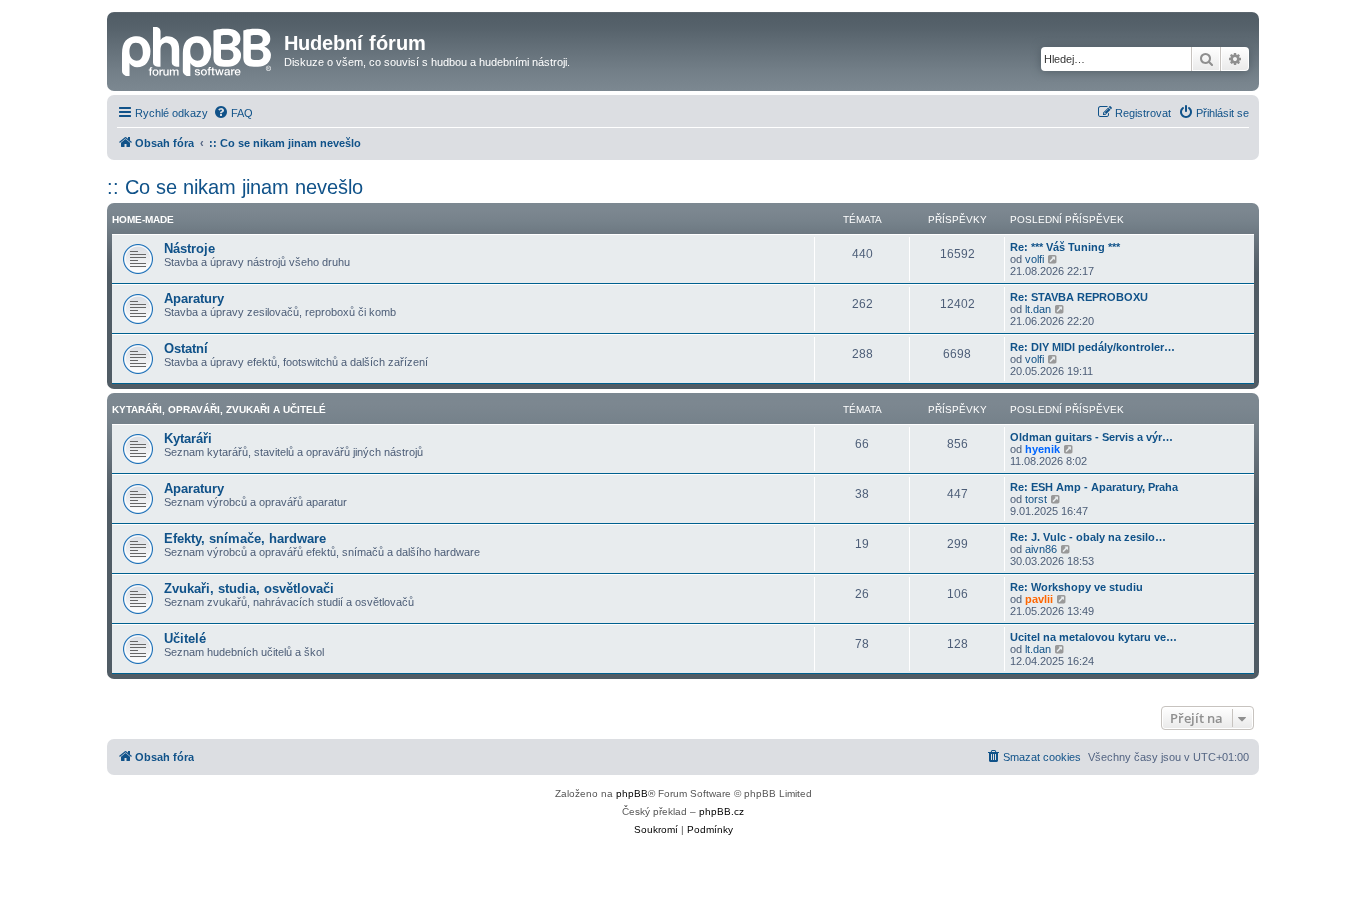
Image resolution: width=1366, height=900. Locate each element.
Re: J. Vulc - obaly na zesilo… (1088, 537)
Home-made (143, 219)
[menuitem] (233, 113)
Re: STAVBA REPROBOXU (1079, 297)
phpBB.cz (721, 811)
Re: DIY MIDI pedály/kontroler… (1092, 347)
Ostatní (186, 348)
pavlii (1039, 599)
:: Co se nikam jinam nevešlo (235, 187)
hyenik (1042, 449)
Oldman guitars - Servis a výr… (1091, 437)
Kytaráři (188, 438)
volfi (1034, 259)
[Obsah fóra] (198, 49)
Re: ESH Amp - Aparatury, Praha (1094, 487)
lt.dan (1038, 309)
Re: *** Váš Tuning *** (1065, 247)
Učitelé (185, 638)
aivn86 (1041, 549)
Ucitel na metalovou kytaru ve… (1093, 637)
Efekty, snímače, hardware (245, 538)
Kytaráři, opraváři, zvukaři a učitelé (219, 409)
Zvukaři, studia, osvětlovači (249, 588)
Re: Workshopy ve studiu (1076, 587)
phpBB (632, 793)
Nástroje (189, 248)
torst (1036, 499)
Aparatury (194, 298)
